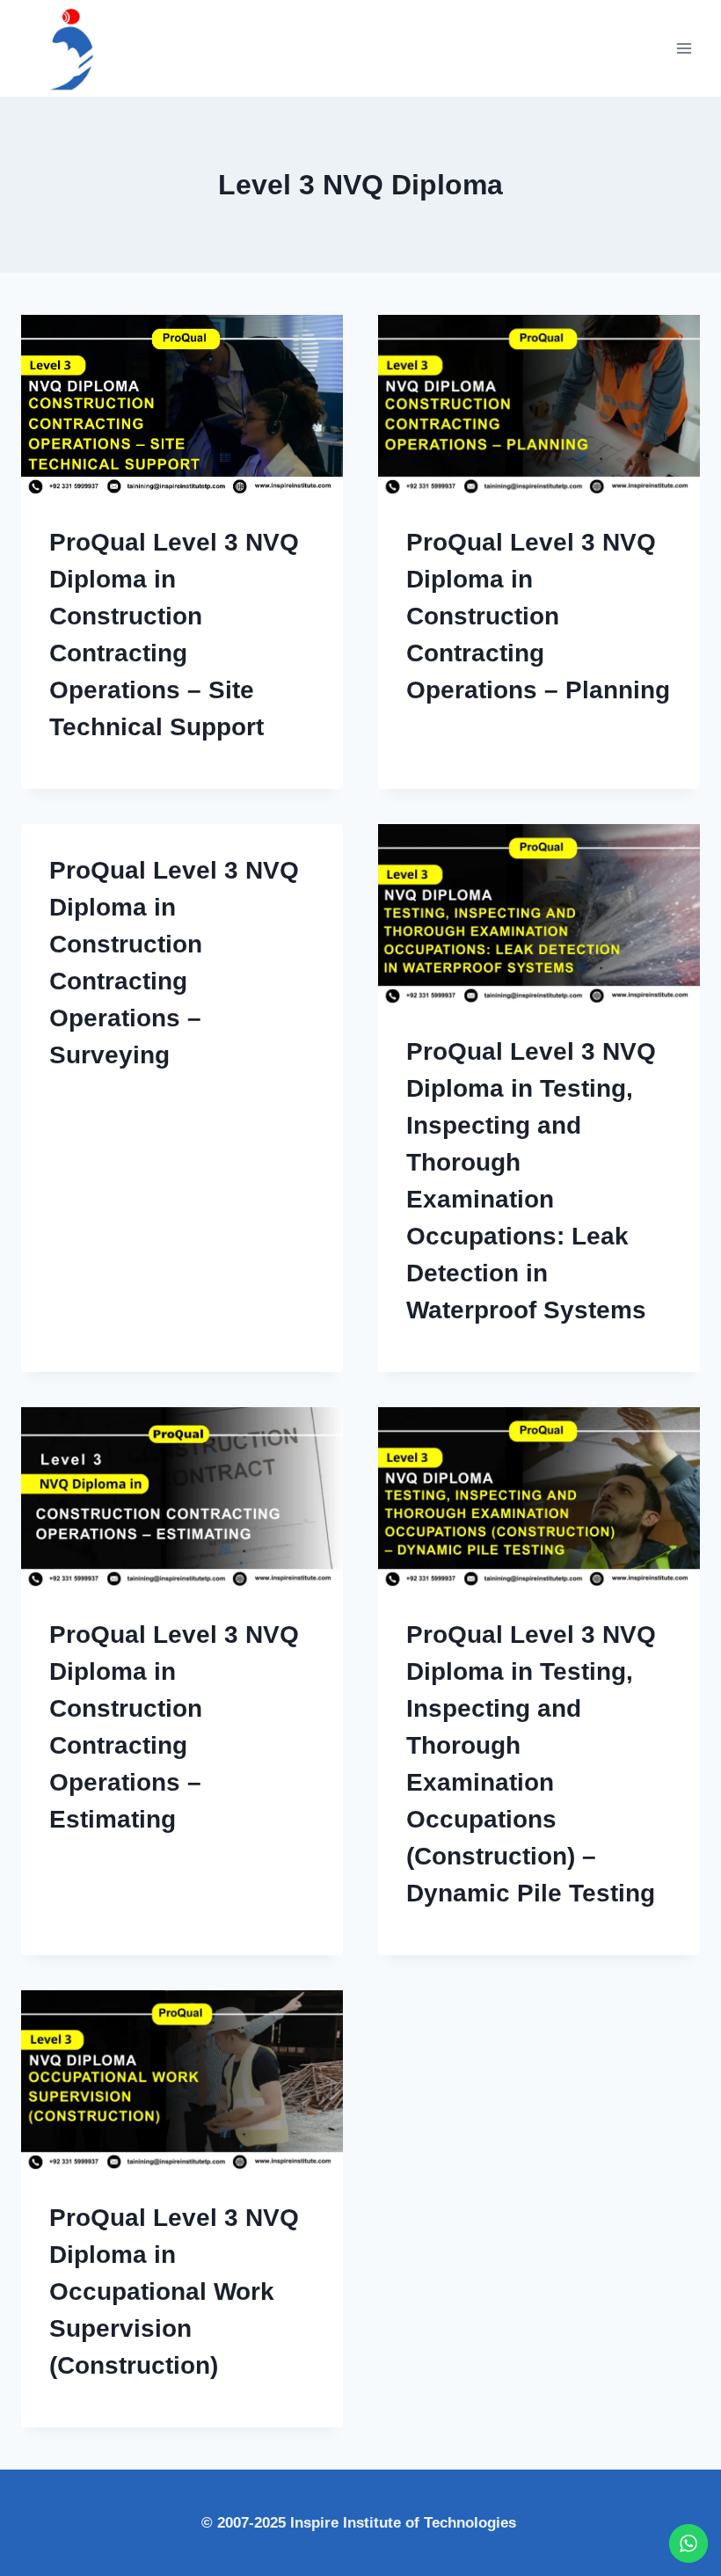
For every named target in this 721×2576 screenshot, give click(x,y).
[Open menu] (684, 48)
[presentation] (182, 405)
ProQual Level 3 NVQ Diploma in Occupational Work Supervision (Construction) (174, 2291)
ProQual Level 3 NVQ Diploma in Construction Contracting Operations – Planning (538, 616)
